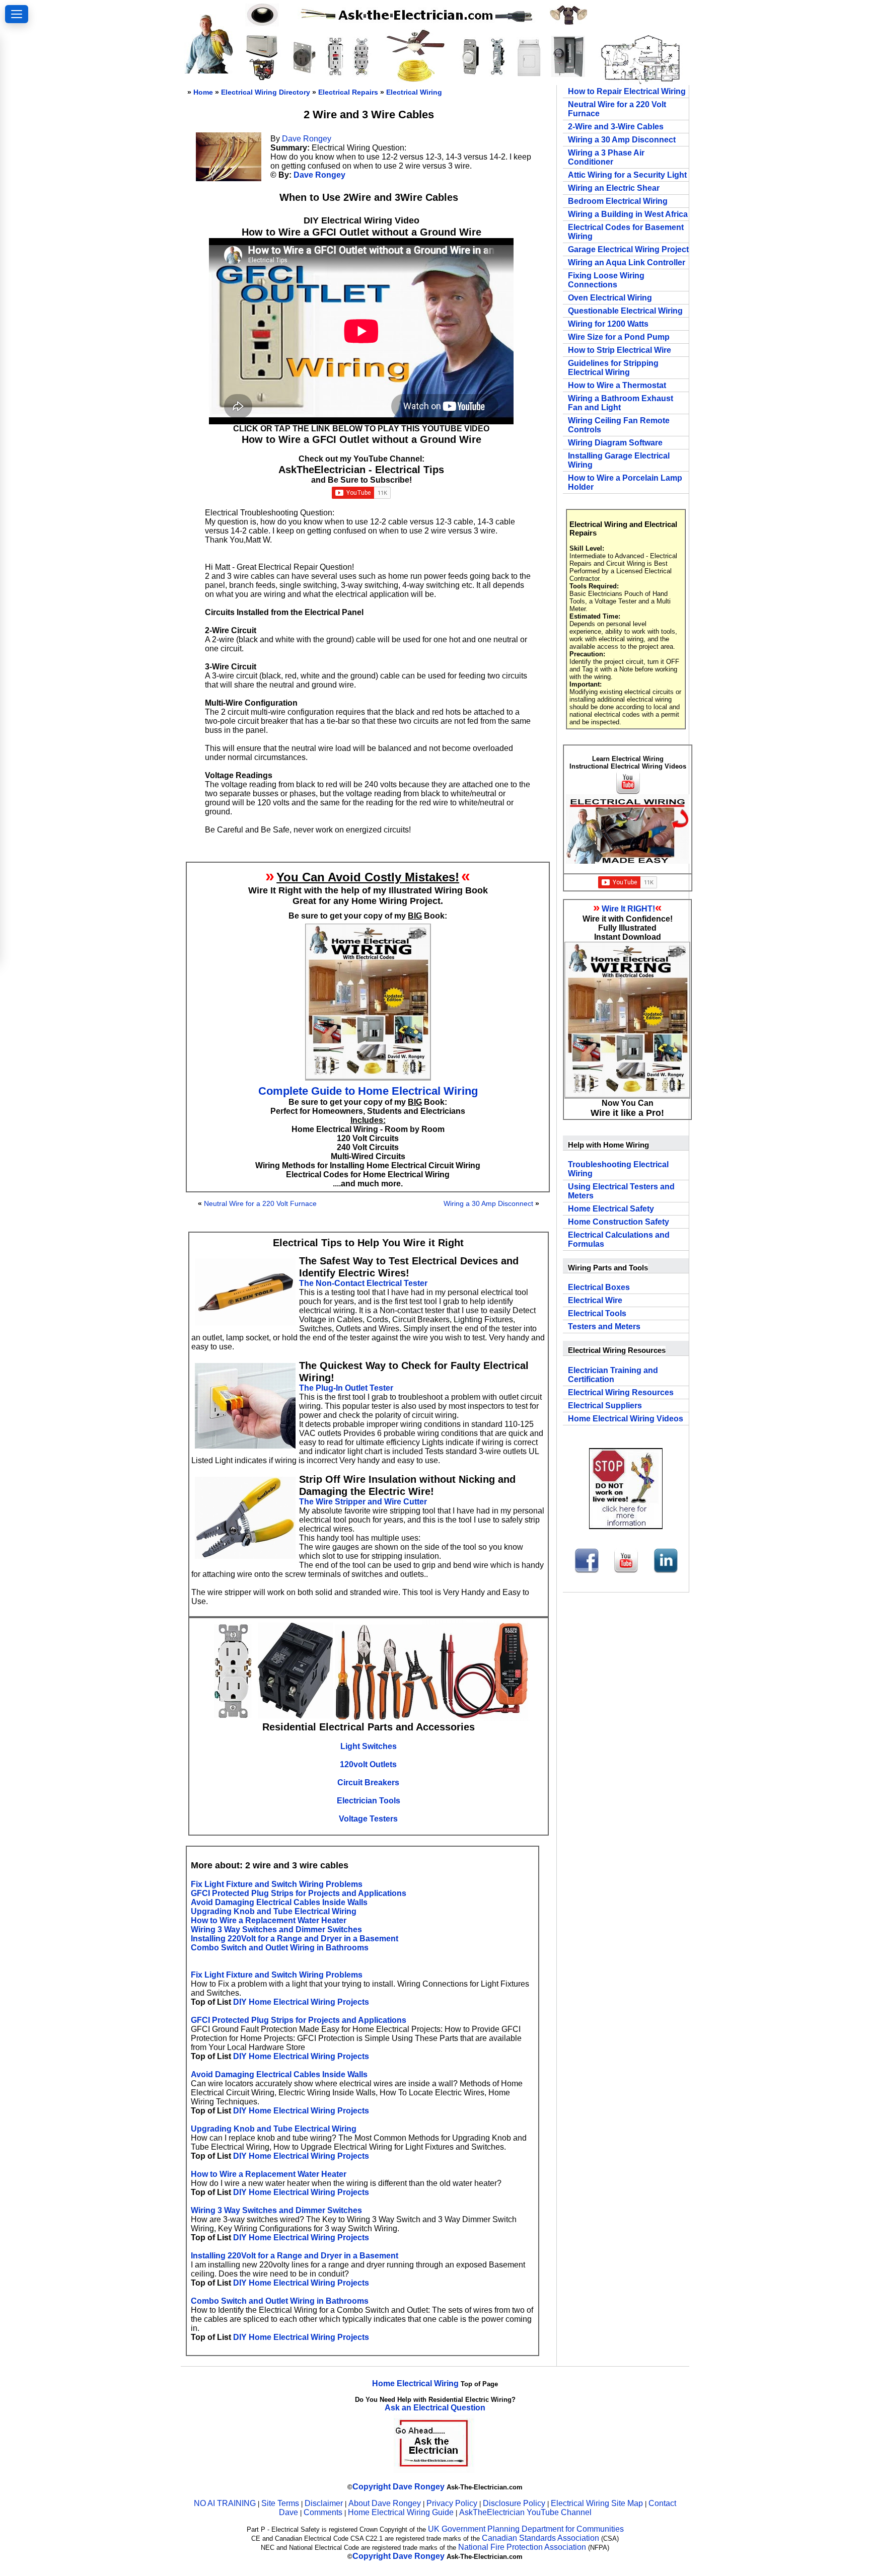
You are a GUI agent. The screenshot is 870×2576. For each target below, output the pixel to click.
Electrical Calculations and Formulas (619, 1239)
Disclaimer (324, 2503)
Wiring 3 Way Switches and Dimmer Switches (276, 1929)
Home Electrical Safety (611, 1209)
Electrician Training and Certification (613, 1375)
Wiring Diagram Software (615, 443)
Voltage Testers (368, 1819)
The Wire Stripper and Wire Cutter (363, 1502)
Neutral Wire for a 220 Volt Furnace (260, 1203)
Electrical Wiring (414, 92)
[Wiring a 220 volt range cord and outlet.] (304, 73)
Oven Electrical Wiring (610, 298)
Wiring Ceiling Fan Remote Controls (619, 425)
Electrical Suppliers (605, 1406)
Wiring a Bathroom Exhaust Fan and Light (621, 403)
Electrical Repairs (348, 92)
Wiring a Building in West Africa (628, 214)
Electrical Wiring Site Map (597, 2503)
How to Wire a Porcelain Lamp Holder (625, 482)
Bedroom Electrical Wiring (618, 201)
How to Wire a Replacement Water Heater (269, 1920)
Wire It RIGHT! (628, 909)
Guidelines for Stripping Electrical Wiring (613, 368)
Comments (323, 2512)
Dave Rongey (307, 139)
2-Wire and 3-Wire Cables (616, 127)
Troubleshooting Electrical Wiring (618, 1169)
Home (203, 92)
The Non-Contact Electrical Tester (363, 1283)
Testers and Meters (604, 1327)
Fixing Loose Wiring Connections (606, 280)
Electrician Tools (369, 1801)
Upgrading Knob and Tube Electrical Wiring (274, 1911)
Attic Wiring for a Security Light (627, 175)
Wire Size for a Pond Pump (619, 337)
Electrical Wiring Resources (621, 1392)
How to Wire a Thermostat (617, 385)
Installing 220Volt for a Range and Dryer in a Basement (295, 1939)
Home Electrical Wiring (415, 2383)
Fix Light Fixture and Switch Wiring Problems (277, 1884)
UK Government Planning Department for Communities (526, 2529)
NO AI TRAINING (225, 2503)
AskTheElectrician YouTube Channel (525, 2512)
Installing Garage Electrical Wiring (619, 460)
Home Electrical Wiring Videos (626, 1419)
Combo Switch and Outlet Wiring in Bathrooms (280, 1948)
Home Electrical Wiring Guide (401, 2512)
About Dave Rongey (386, 2503)
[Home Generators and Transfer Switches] (262, 78)
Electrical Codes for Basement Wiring (626, 232)
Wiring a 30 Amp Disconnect (488, 1203)
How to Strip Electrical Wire (620, 350)
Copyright (372, 2487)
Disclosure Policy (514, 2503)
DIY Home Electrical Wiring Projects (301, 2002)
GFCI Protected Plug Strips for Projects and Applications (299, 1893)
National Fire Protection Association (522, 2547)
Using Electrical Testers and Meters (621, 1191)
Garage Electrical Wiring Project (628, 249)
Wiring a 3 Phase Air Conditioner (606, 157)
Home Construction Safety (619, 1222)
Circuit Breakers (368, 1783)
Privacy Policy (453, 2503)
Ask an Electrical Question (435, 2408)
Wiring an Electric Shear (614, 188)
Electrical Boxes (599, 1287)
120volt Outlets (368, 1764)
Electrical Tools (597, 1313)
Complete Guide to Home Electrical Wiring (368, 1091)
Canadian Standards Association (540, 2538)
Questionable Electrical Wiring (625, 311)
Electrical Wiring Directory (266, 92)
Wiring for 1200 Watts (608, 324)
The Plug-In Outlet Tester (346, 1388)
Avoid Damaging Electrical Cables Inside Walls (279, 1902)
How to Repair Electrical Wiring (627, 91)
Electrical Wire (595, 1300)
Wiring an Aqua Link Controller (627, 262)
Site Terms (280, 2503)
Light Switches (369, 1746)
